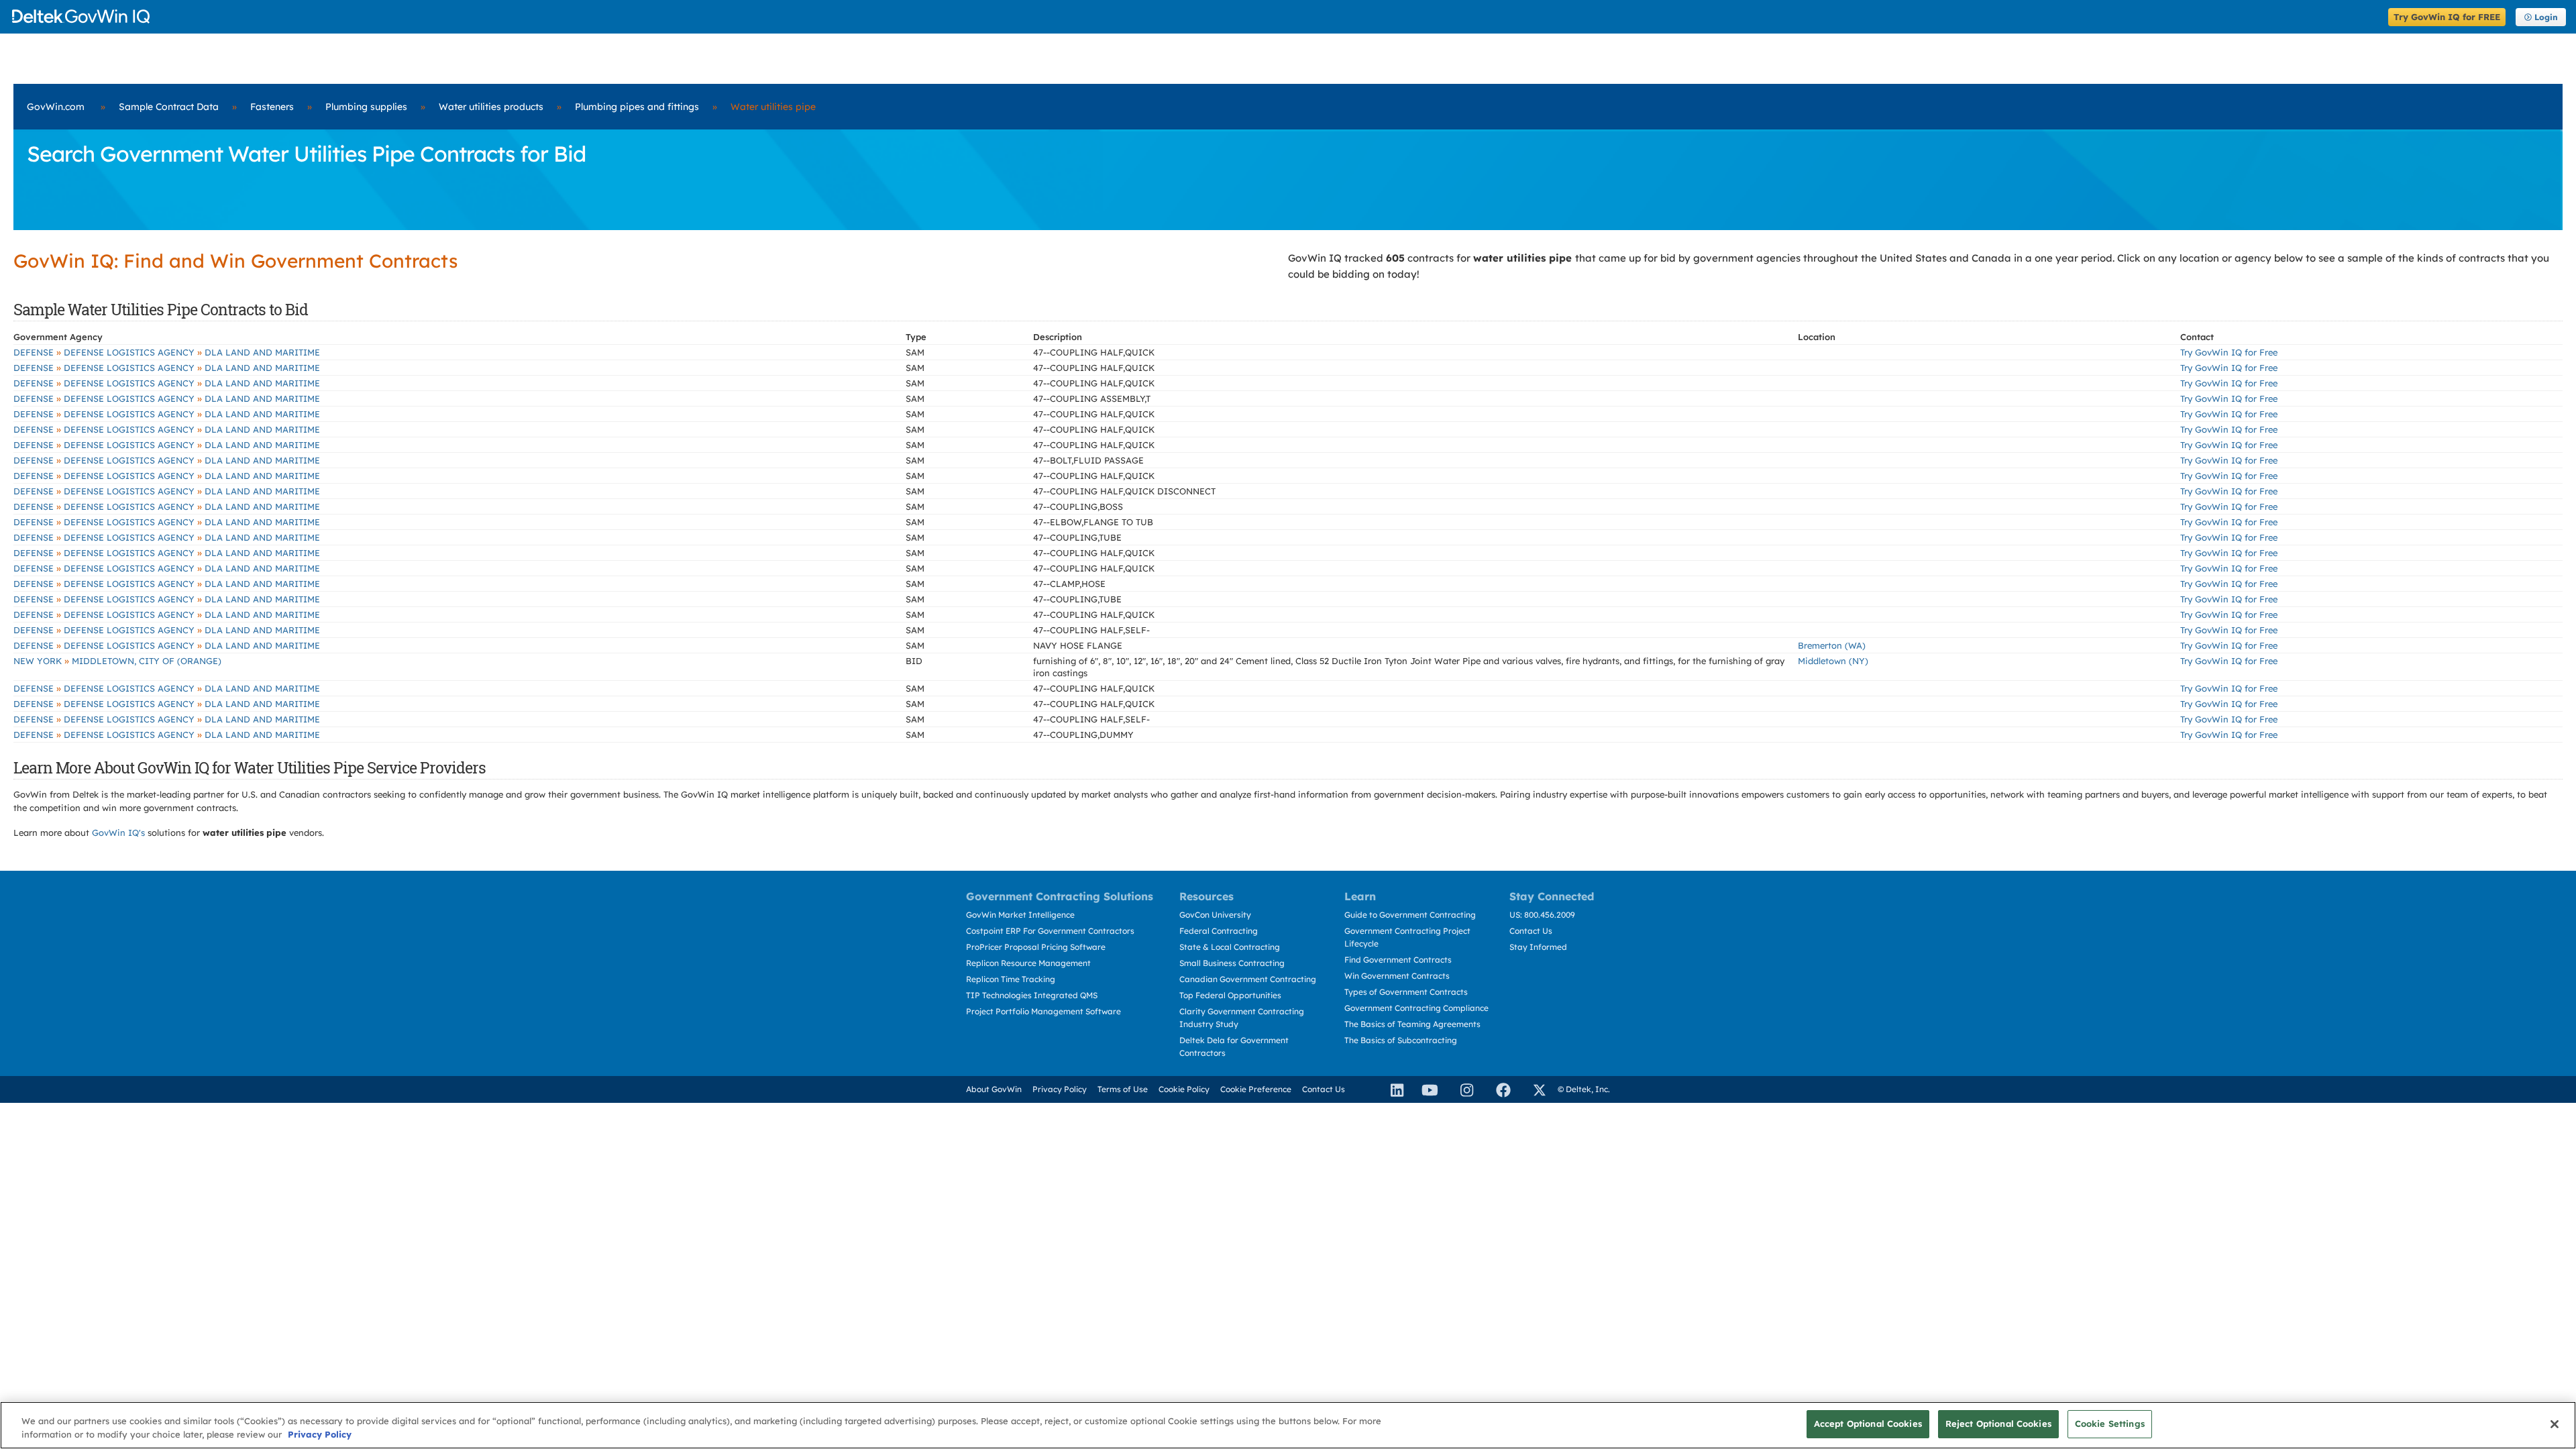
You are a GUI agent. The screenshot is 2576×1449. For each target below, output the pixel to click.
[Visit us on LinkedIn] (1391, 1089)
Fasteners (272, 107)
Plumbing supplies (366, 107)
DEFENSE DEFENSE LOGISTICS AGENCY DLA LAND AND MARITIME (167, 352)
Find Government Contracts (1398, 960)
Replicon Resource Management (1028, 963)
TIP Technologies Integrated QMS (1032, 995)
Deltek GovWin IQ (1196, 16)
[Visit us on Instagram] (1461, 1089)
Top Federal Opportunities (1230, 995)
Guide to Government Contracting (1410, 915)
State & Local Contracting (1230, 947)
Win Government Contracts (1397, 976)
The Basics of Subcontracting (1401, 1040)
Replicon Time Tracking (1011, 979)
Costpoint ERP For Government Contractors (1050, 931)
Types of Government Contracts (1406, 992)
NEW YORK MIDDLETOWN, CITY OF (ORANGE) (117, 661)
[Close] (2555, 1424)
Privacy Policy (1060, 1089)
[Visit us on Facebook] (1497, 1089)
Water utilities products (491, 107)
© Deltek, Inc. (1584, 1089)
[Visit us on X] (1534, 1089)
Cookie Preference (1256, 1089)
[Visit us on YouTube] (1426, 1089)
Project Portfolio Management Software (1043, 1011)
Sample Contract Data (169, 107)
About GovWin (994, 1089)
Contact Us (1531, 931)
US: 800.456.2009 (1542, 915)
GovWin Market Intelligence (1020, 915)
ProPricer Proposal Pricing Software (1036, 947)
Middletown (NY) (1833, 661)
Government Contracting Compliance (1416, 1008)
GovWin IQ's (118, 833)
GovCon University (1215, 915)
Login (2546, 17)
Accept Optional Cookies (1868, 1424)
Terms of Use (1123, 1089)
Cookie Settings (2110, 1424)
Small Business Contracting (1232, 963)
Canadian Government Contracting (1248, 979)
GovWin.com (56, 107)
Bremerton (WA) (1832, 645)
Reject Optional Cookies (1998, 1424)
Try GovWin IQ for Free (2229, 352)
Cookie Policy (1184, 1089)
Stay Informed (1538, 947)
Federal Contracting (1219, 931)
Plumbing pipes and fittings (637, 107)
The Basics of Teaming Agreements (1412, 1024)
